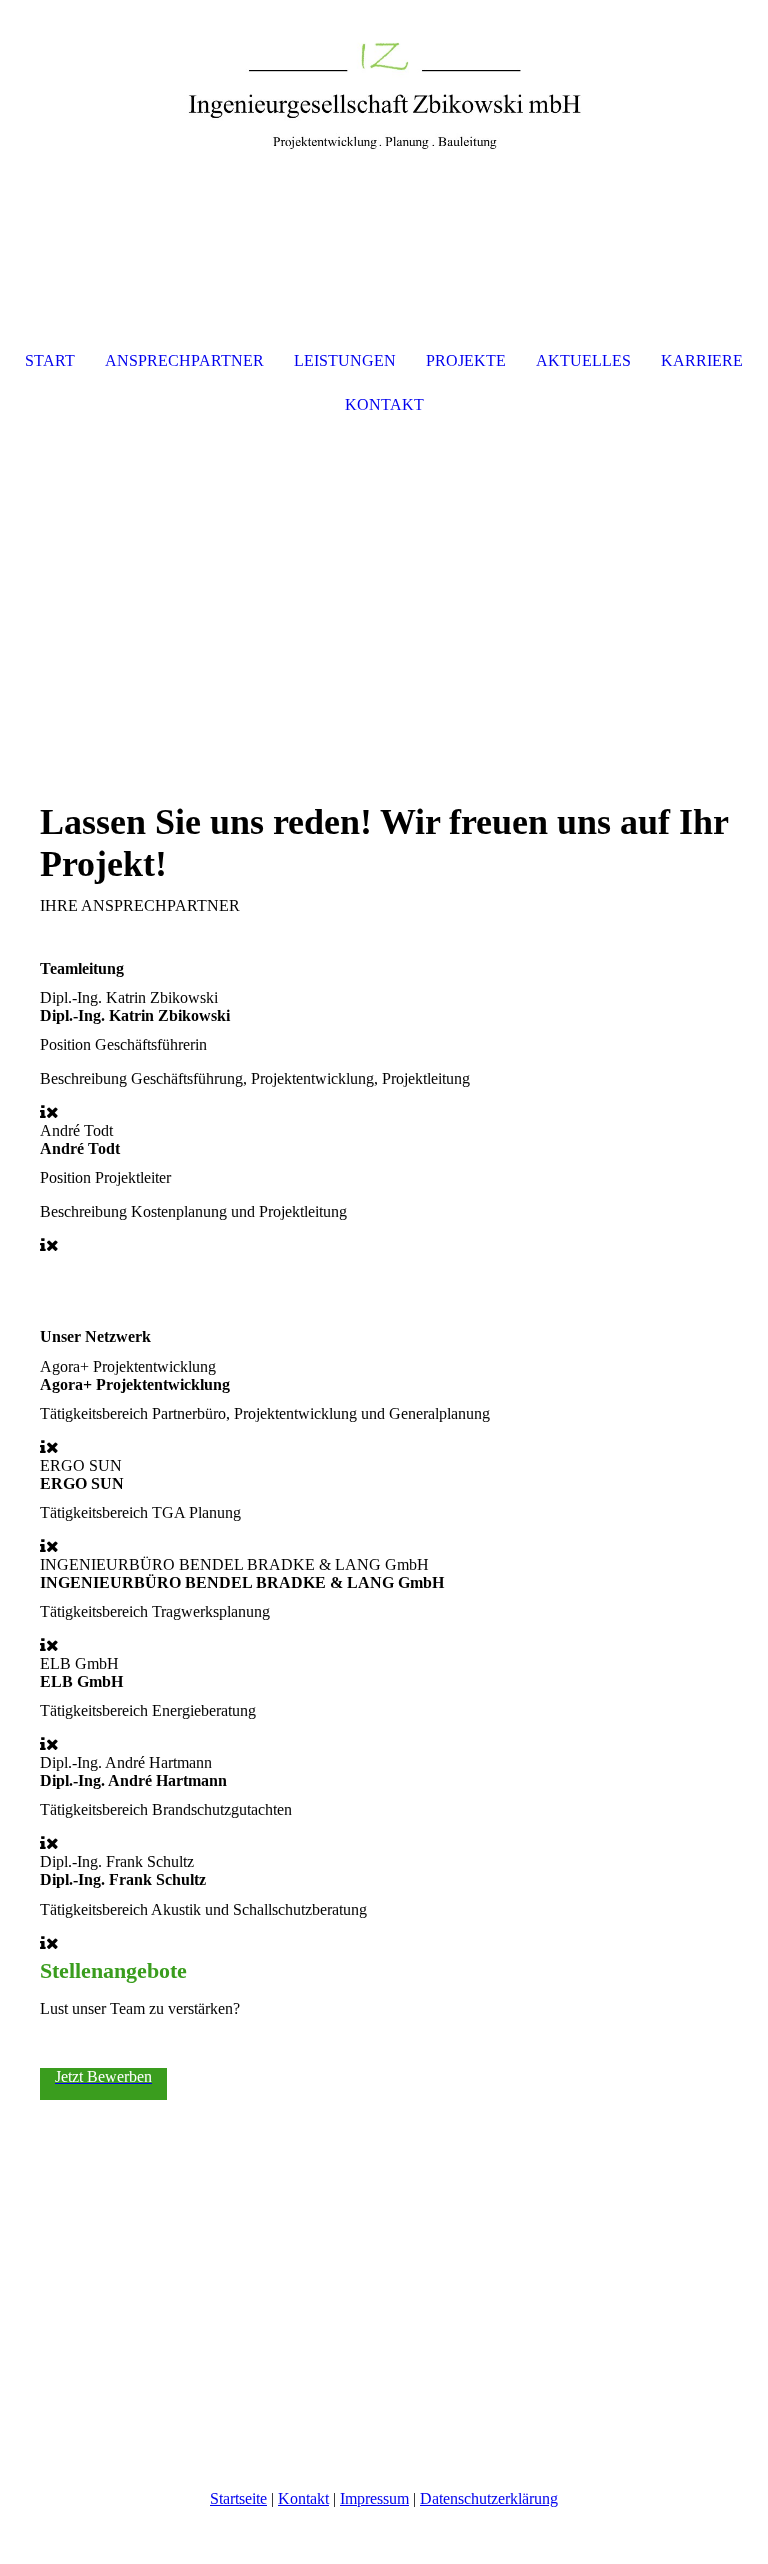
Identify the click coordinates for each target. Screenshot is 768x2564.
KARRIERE (702, 360)
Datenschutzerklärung (489, 2498)
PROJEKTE (466, 360)
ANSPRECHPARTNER (184, 360)
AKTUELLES (583, 360)
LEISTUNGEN (345, 360)
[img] (384, 75)
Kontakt (303, 2498)
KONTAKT (384, 404)
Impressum (374, 2498)
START (50, 360)
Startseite (238, 2498)
